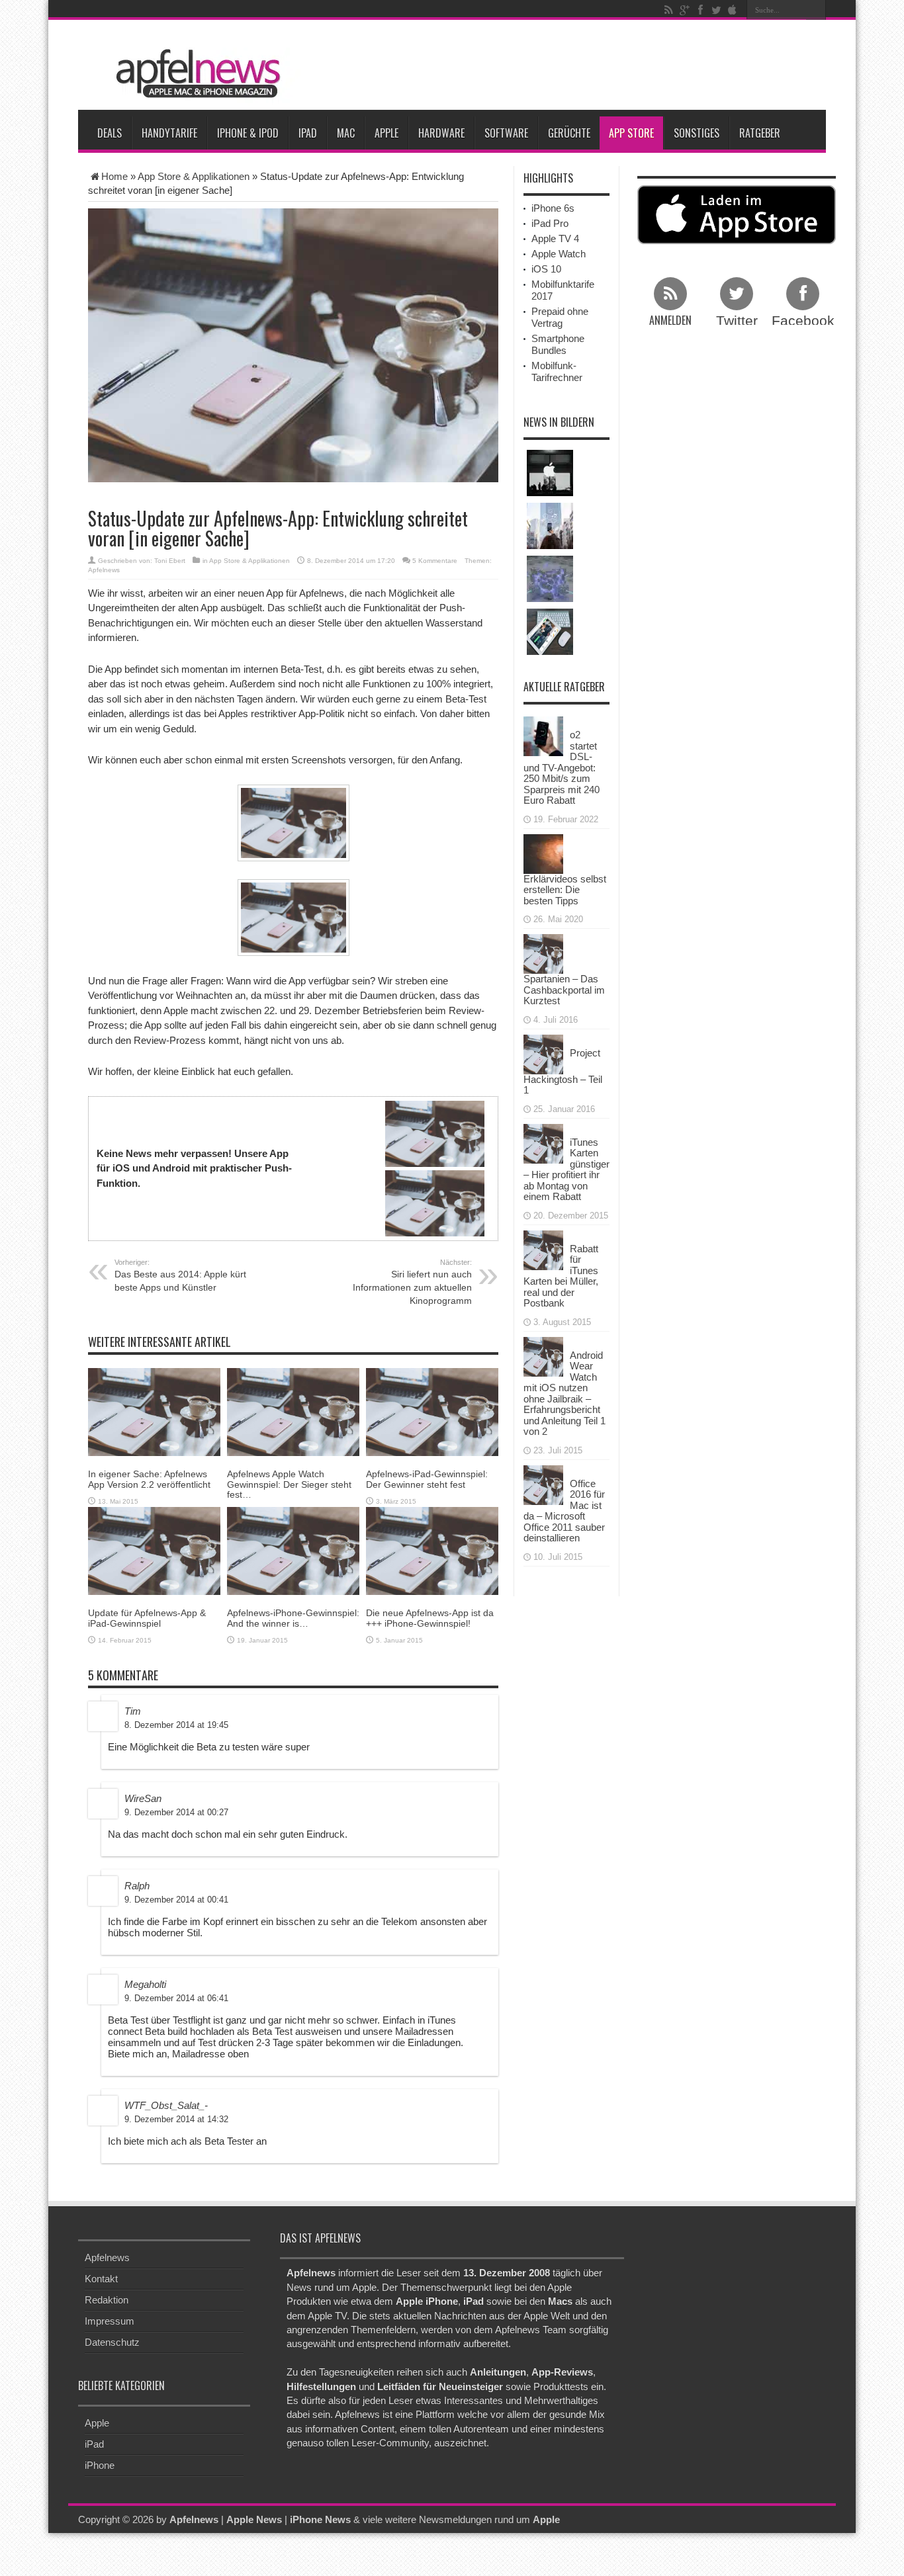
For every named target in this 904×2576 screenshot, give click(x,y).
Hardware (441, 133)
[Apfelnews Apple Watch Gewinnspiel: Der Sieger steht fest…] (293, 1411)
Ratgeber (760, 133)
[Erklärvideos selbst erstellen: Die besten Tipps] (543, 852)
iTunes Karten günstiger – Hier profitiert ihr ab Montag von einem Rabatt (566, 1170)
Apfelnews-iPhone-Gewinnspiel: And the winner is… (293, 1618)
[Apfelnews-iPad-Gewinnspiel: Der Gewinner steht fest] (432, 1411)
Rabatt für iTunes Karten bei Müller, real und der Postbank (561, 1276)
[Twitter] (716, 10)
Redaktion (107, 2300)
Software (506, 133)
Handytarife (169, 133)
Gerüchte (569, 133)
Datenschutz (112, 2342)
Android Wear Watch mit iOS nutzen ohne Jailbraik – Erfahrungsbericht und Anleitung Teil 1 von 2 (565, 1394)
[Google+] (684, 10)
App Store (631, 133)
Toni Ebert (170, 561)
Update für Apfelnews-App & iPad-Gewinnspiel (147, 1618)
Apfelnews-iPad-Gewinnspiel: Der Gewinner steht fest (427, 1479)
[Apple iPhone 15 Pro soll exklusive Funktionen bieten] (550, 526)
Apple (386, 133)
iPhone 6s (553, 208)
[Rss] (668, 10)
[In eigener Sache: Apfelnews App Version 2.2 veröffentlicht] (154, 1411)
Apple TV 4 (555, 238)
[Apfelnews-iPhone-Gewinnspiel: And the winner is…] (293, 1550)
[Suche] (816, 10)
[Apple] (732, 10)
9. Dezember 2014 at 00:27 (176, 1812)
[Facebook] (700, 10)
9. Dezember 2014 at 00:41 (176, 1900)
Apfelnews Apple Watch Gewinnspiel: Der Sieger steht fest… (289, 1484)
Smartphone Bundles (558, 344)
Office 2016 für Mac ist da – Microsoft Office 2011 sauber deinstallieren (564, 1511)
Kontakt (101, 2279)
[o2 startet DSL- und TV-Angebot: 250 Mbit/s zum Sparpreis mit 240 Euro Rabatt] (543, 735)
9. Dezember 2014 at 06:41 (176, 1998)
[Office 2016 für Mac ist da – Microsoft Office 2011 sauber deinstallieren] (543, 1483)
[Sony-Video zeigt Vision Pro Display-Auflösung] (550, 579)
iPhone (100, 2465)
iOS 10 (546, 269)
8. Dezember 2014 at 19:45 (176, 1725)
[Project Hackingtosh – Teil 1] (543, 1053)
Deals (110, 133)
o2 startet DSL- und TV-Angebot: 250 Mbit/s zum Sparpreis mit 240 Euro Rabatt (562, 767)
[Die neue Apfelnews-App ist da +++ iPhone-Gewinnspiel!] (432, 1550)
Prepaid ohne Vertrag (560, 317)
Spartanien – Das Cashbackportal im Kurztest (564, 990)
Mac (346, 133)
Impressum (110, 2321)
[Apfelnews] (194, 74)
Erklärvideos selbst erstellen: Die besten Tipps (565, 890)
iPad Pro (550, 223)
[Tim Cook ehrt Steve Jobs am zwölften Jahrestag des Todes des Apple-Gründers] (550, 473)
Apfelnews (104, 570)
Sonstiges (697, 133)
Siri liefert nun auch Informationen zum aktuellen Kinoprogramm (412, 1282)
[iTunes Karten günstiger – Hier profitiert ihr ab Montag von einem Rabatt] (543, 1142)
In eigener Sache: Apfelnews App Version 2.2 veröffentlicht (149, 1479)
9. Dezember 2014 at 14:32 (176, 2119)
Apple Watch (559, 254)
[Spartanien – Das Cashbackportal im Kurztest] (543, 953)
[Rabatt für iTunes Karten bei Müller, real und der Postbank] (543, 1249)
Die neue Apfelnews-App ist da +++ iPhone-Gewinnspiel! (430, 1618)
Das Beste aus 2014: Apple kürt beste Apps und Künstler (180, 1275)
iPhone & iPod (248, 133)
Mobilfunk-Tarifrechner (557, 371)
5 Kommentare (435, 561)
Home (114, 176)
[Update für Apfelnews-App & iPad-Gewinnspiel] (154, 1550)
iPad (308, 133)
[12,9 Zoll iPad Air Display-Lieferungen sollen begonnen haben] (550, 632)
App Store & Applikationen (194, 176)
